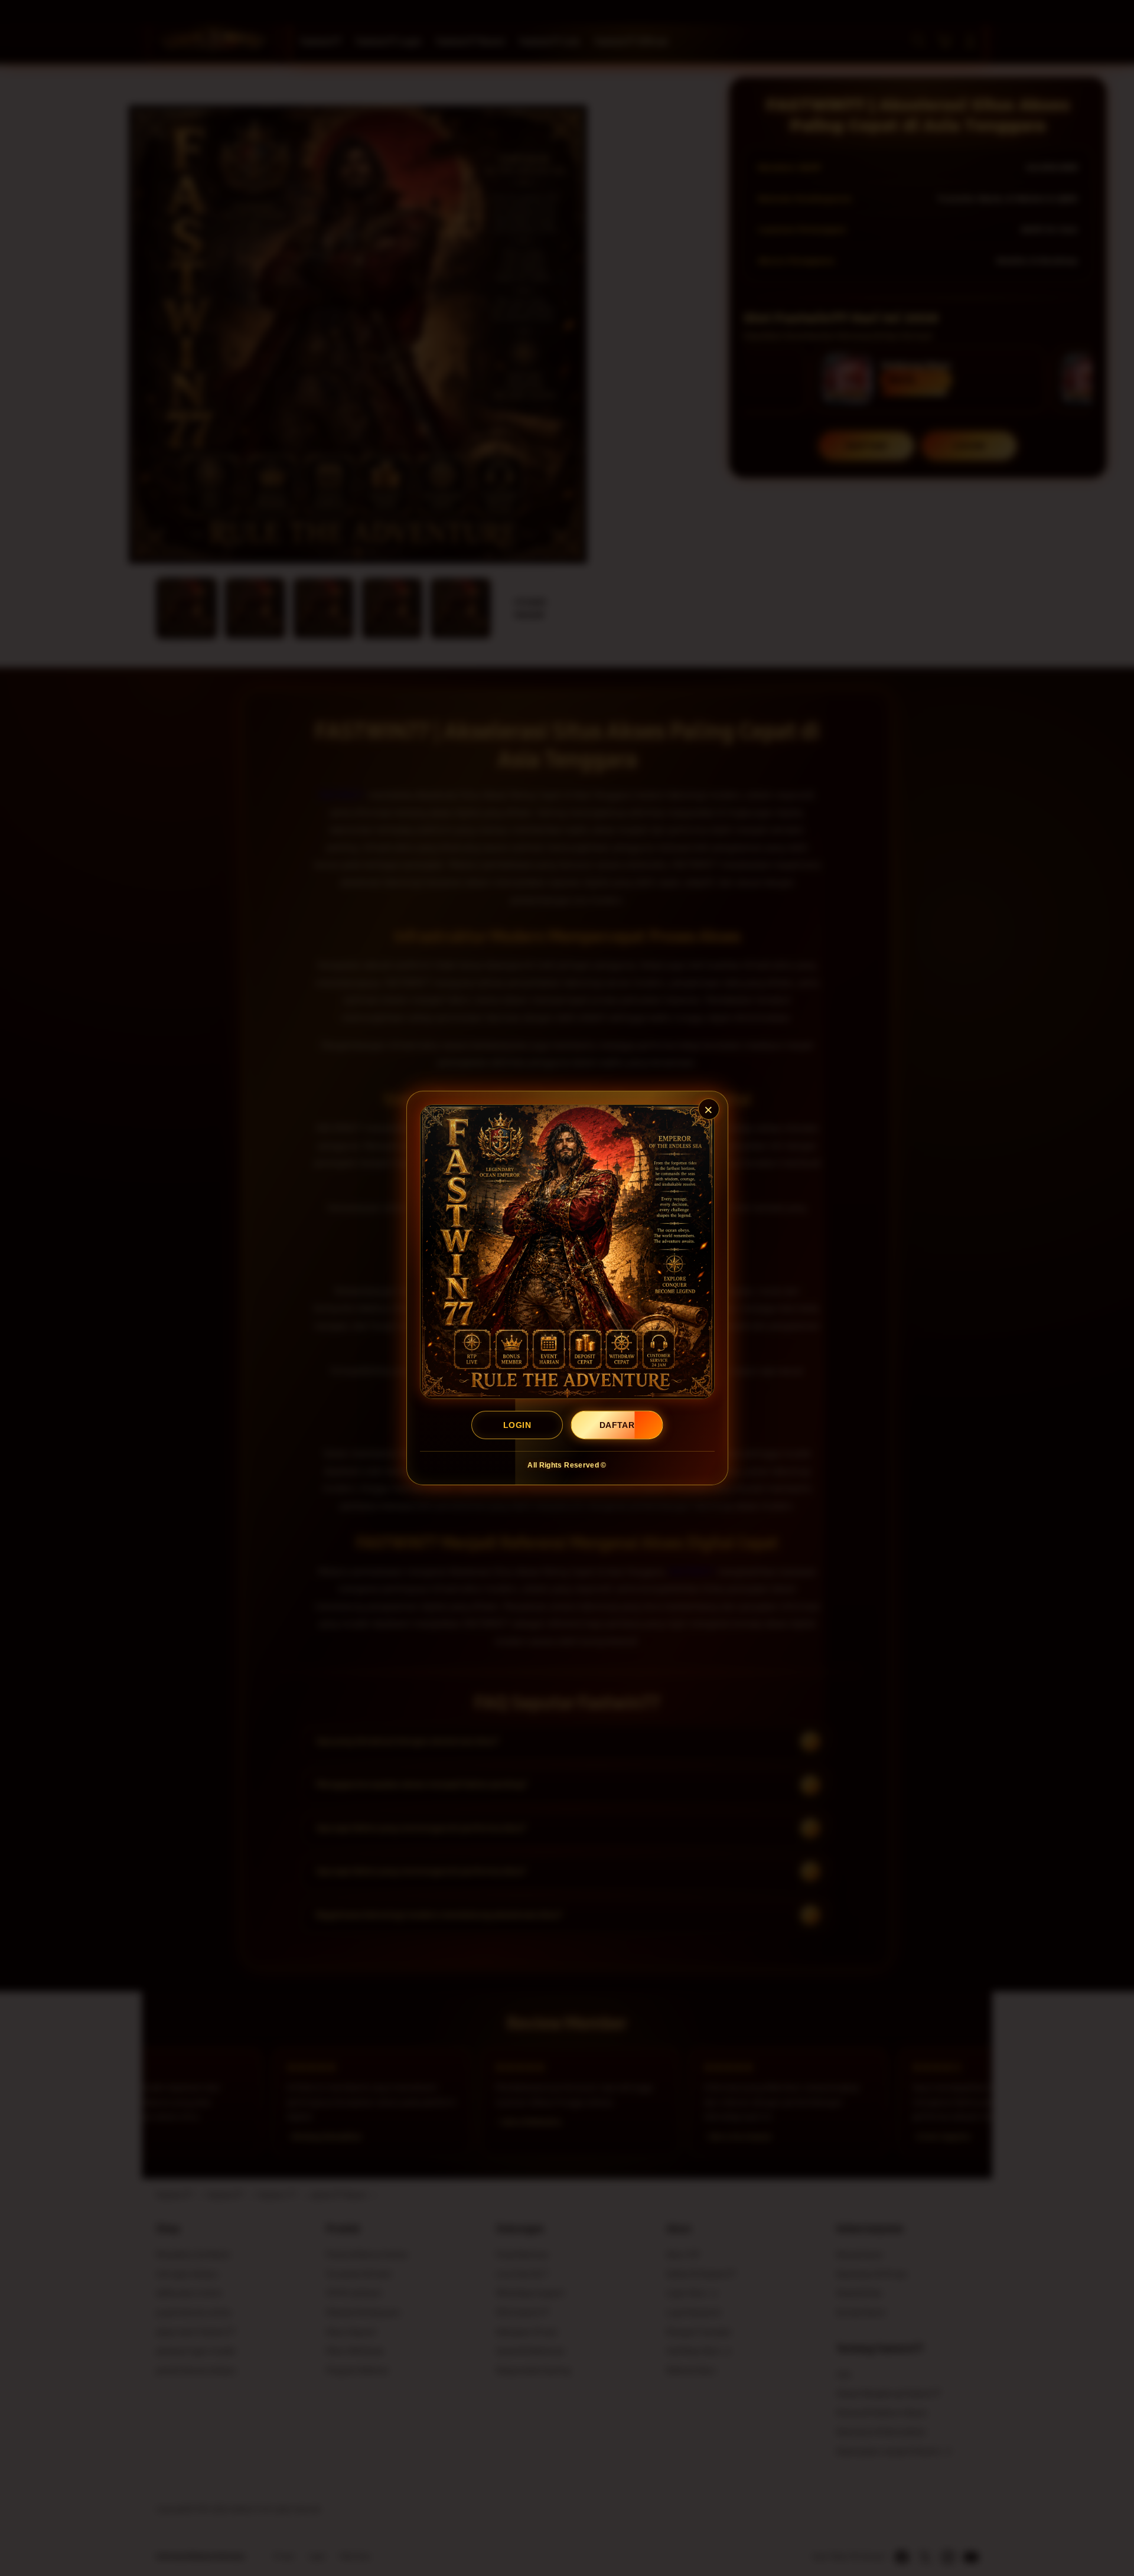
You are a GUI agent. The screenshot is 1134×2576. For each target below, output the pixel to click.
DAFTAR (617, 1425)
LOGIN (517, 1425)
